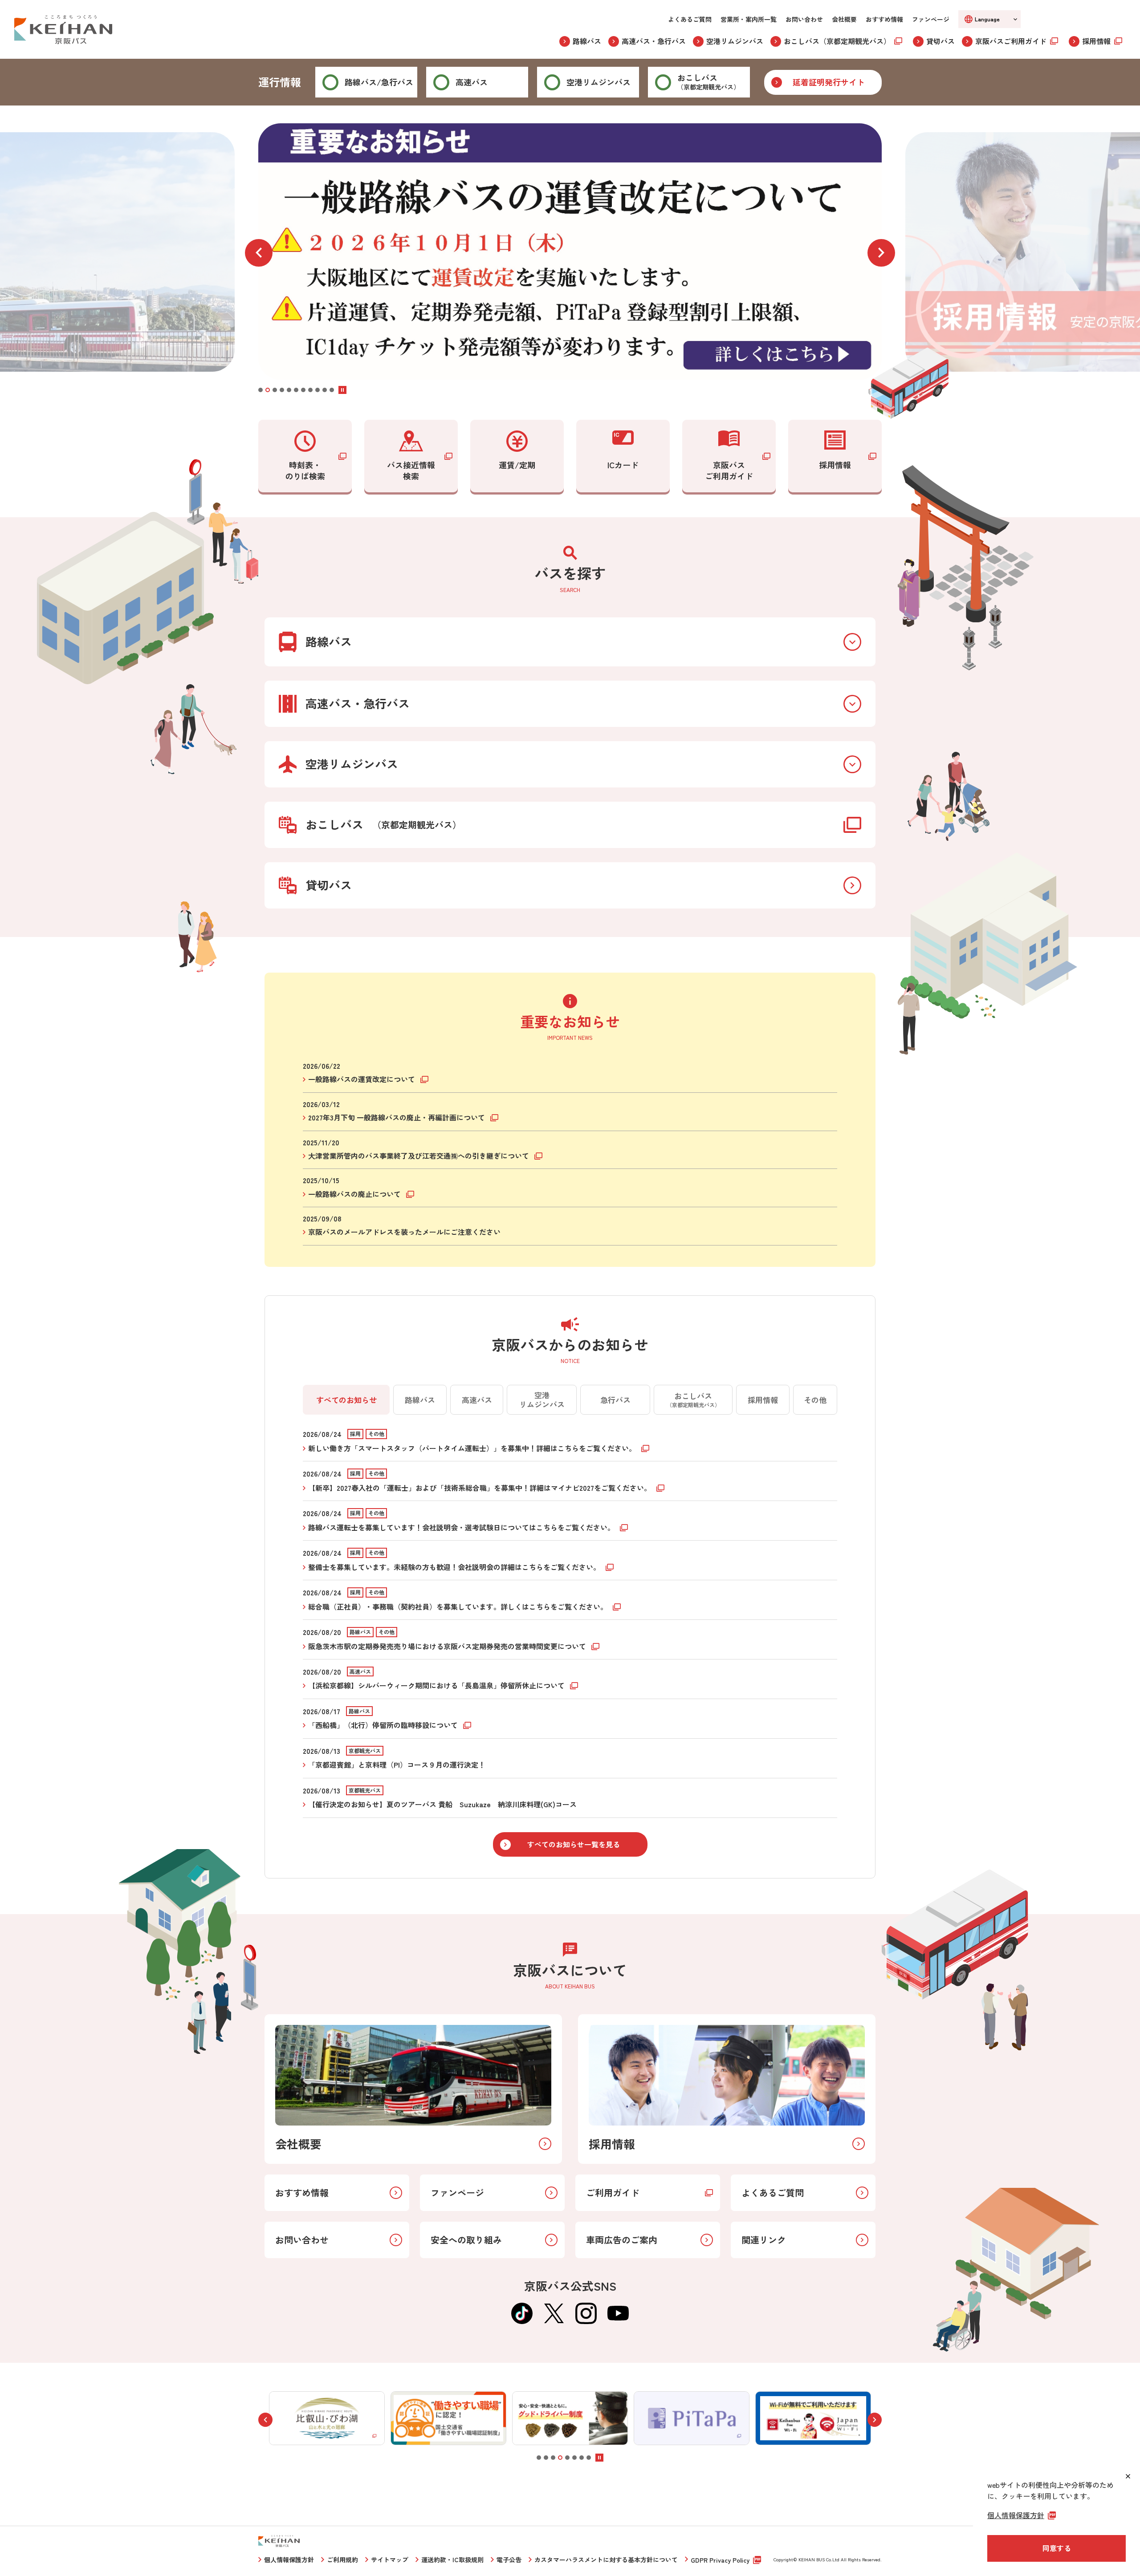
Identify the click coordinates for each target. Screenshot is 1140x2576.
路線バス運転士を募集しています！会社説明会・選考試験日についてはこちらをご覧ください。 (462, 1527)
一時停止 (342, 390)
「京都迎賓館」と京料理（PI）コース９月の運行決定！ (397, 1765)
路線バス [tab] (420, 1400)
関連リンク (764, 2240)
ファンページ (931, 19)
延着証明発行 (829, 82)
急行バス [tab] (615, 1400)
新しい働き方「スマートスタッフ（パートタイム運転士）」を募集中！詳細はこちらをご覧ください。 (473, 1448)
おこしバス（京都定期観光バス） (837, 41)
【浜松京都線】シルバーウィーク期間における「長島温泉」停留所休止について (437, 1685)
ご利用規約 (342, 2560)
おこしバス (708, 81)
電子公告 (509, 2560)
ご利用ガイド (613, 2193)
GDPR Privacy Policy (720, 2560)
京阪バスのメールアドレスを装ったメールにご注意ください (404, 1232)
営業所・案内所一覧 (749, 19)
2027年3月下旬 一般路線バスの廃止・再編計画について (397, 1117)
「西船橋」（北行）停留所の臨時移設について (384, 1725)
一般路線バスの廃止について (355, 1194)
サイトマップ (390, 2560)
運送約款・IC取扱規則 (452, 2560)
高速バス (472, 82)
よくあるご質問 (690, 19)
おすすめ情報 (884, 19)
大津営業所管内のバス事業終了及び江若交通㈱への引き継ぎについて (419, 1156)
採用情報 (1096, 41)
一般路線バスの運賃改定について (362, 1079)
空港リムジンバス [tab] (542, 1399)
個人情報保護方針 (289, 2560)
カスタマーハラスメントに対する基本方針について (606, 2560)
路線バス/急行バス (379, 82)
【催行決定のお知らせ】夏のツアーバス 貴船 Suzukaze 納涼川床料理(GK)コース (442, 1804)
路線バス (587, 41)
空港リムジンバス (735, 41)
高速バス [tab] (477, 1400)
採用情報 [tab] (763, 1400)
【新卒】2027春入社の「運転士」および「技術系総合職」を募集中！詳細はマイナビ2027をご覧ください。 (480, 1488)
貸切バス (940, 41)
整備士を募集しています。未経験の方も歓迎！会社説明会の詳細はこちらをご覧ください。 (455, 1567)
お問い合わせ (804, 19)
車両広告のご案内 (622, 2240)
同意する (1057, 2548)
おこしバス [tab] (693, 1399)
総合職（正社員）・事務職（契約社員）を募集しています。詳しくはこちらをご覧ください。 (459, 1606)
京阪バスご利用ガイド (1011, 41)
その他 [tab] (815, 1400)
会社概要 (844, 19)
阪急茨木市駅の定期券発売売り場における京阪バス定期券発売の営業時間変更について (448, 1646)
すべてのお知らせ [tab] (346, 1400)
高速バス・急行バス (654, 41)
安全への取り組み (466, 2240)
